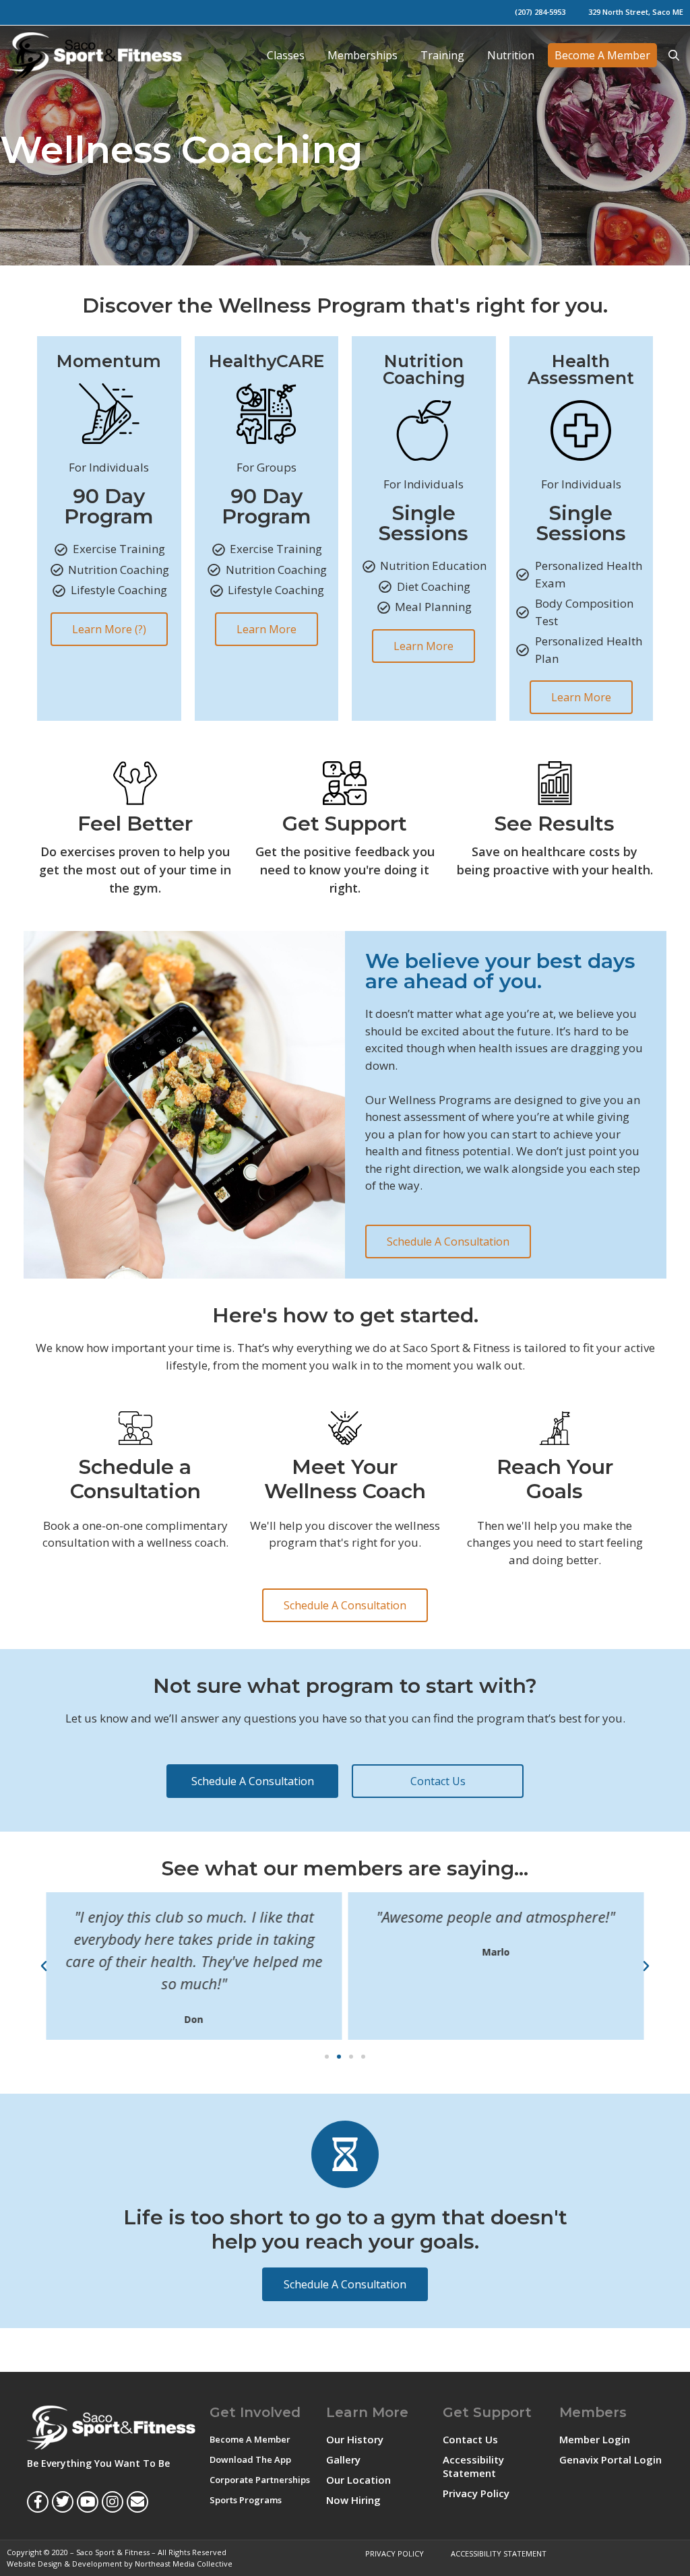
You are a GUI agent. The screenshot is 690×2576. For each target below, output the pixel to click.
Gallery (343, 2459)
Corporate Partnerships (260, 2480)
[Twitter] (63, 2502)
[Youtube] (88, 2502)
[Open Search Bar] (673, 55)
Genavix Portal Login (610, 2459)
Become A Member (602, 55)
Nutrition (511, 55)
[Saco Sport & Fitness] (98, 55)
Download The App (250, 2459)
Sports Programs (246, 2500)
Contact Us (470, 2439)
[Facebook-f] (38, 2502)
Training (442, 55)
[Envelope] (137, 2502)
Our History (355, 2439)
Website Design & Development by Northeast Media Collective (120, 2564)
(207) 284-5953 (540, 12)
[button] (44, 1966)
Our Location (358, 2480)
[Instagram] (113, 2502)
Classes (286, 55)
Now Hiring (353, 2500)
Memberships (363, 55)
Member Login (595, 2439)
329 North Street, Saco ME (636, 12)
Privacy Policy (476, 2493)
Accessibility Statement (473, 2466)
